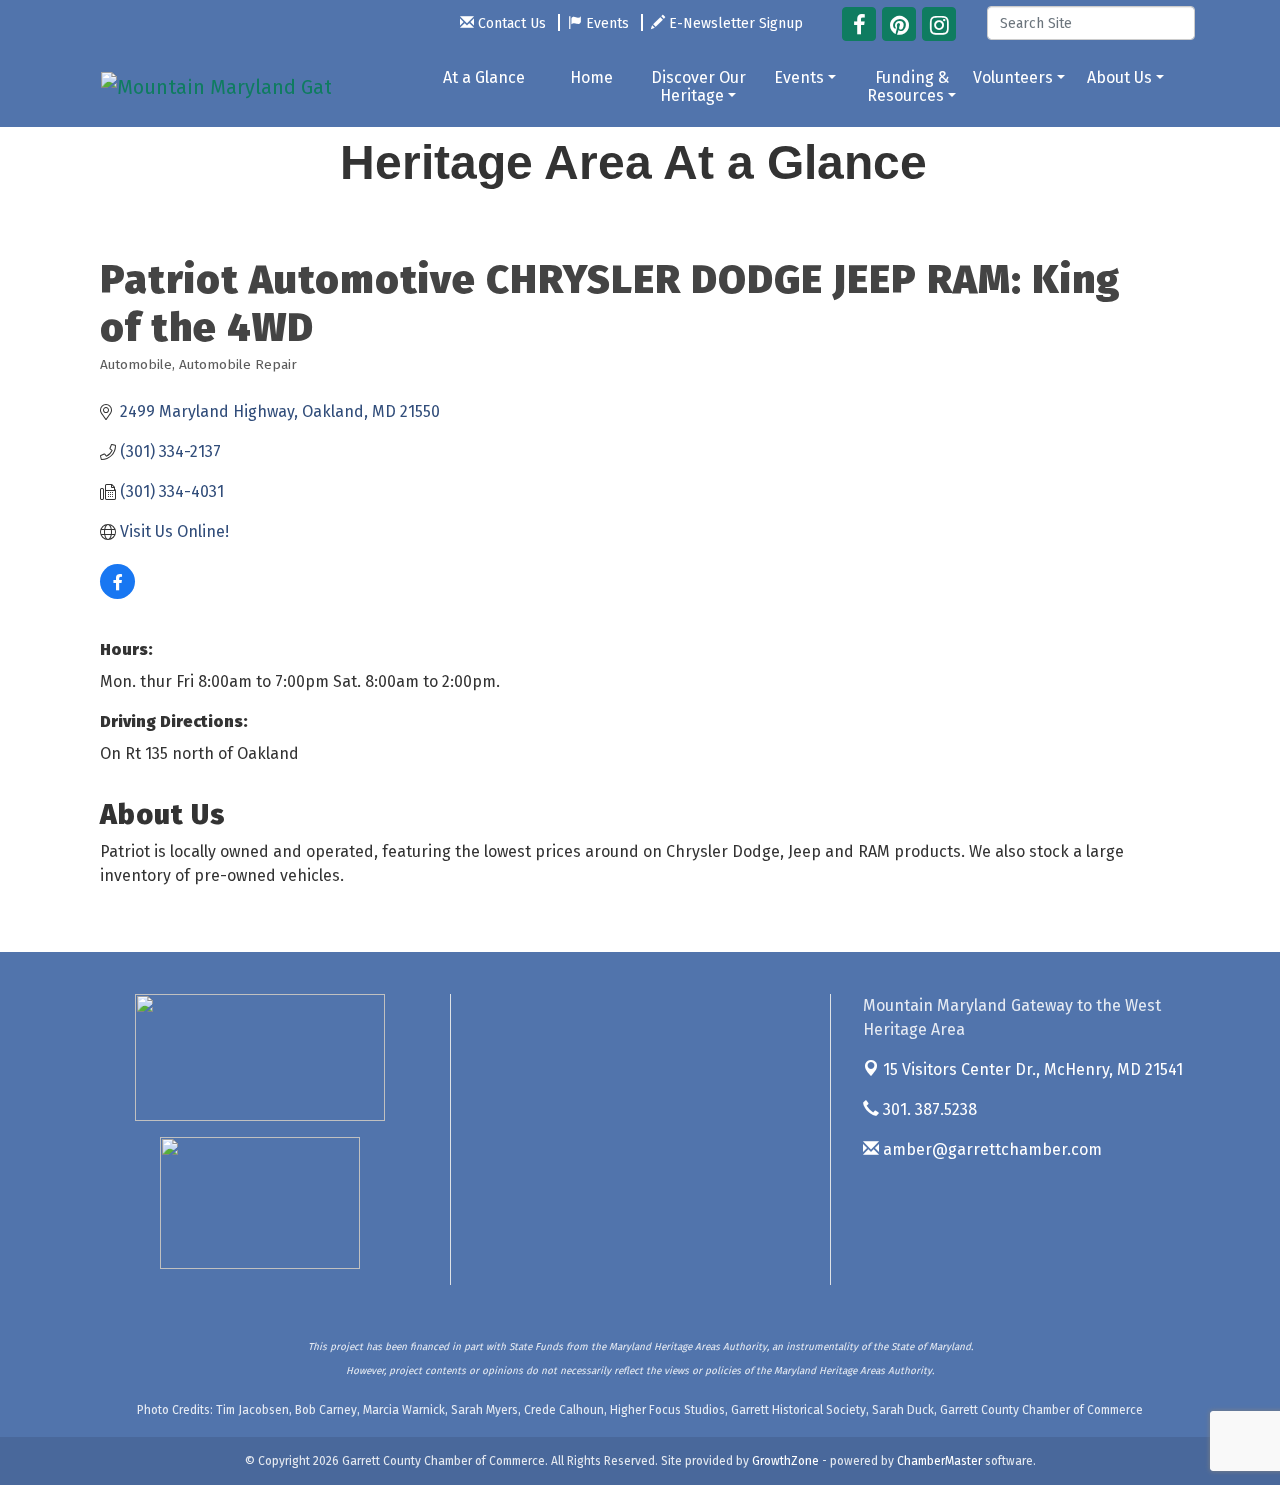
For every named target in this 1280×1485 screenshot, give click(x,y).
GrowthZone (785, 1461)
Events (799, 77)
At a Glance (484, 77)
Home (591, 77)
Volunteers (1013, 77)
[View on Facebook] (117, 593)
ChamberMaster (939, 1461)
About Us (1119, 77)
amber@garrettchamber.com (990, 1149)
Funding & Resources (908, 86)
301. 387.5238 (928, 1109)
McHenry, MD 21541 (1033, 1069)
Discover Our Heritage (698, 86)
